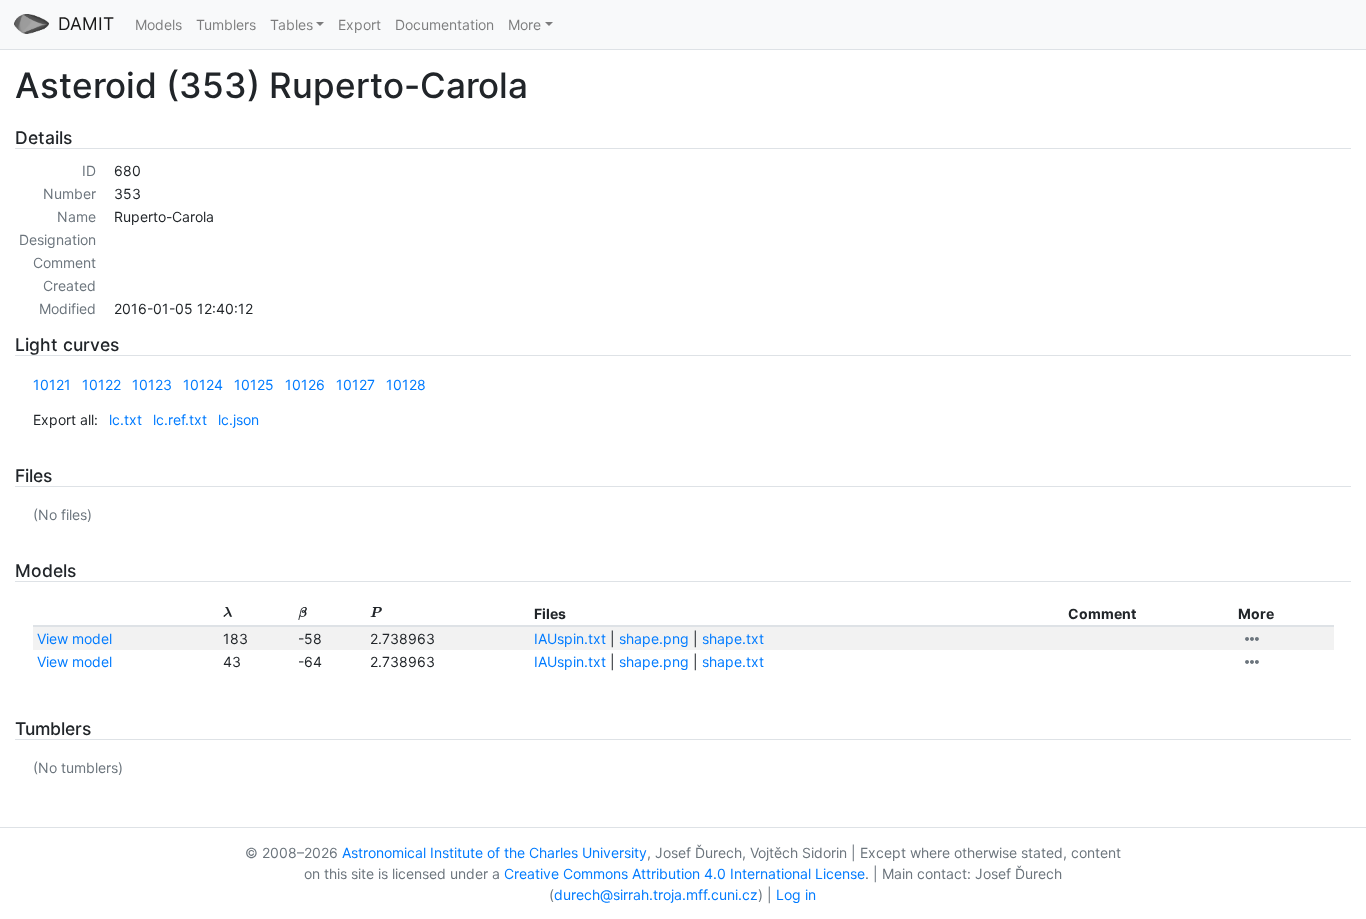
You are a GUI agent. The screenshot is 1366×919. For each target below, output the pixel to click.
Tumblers (226, 24)
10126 (305, 384)
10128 (406, 384)
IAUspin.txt (570, 638)
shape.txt (733, 638)
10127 (355, 384)
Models (158, 24)
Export (359, 24)
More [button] (524, 24)
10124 (203, 384)
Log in (796, 894)
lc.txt (125, 419)
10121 (52, 384)
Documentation (444, 24)
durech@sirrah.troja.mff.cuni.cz (656, 894)
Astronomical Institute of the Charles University (494, 852)
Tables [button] (291, 24)
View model (74, 638)
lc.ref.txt (180, 419)
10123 (152, 384)
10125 (254, 384)
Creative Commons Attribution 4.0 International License (684, 873)
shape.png (654, 638)
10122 (101, 384)
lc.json (238, 419)
